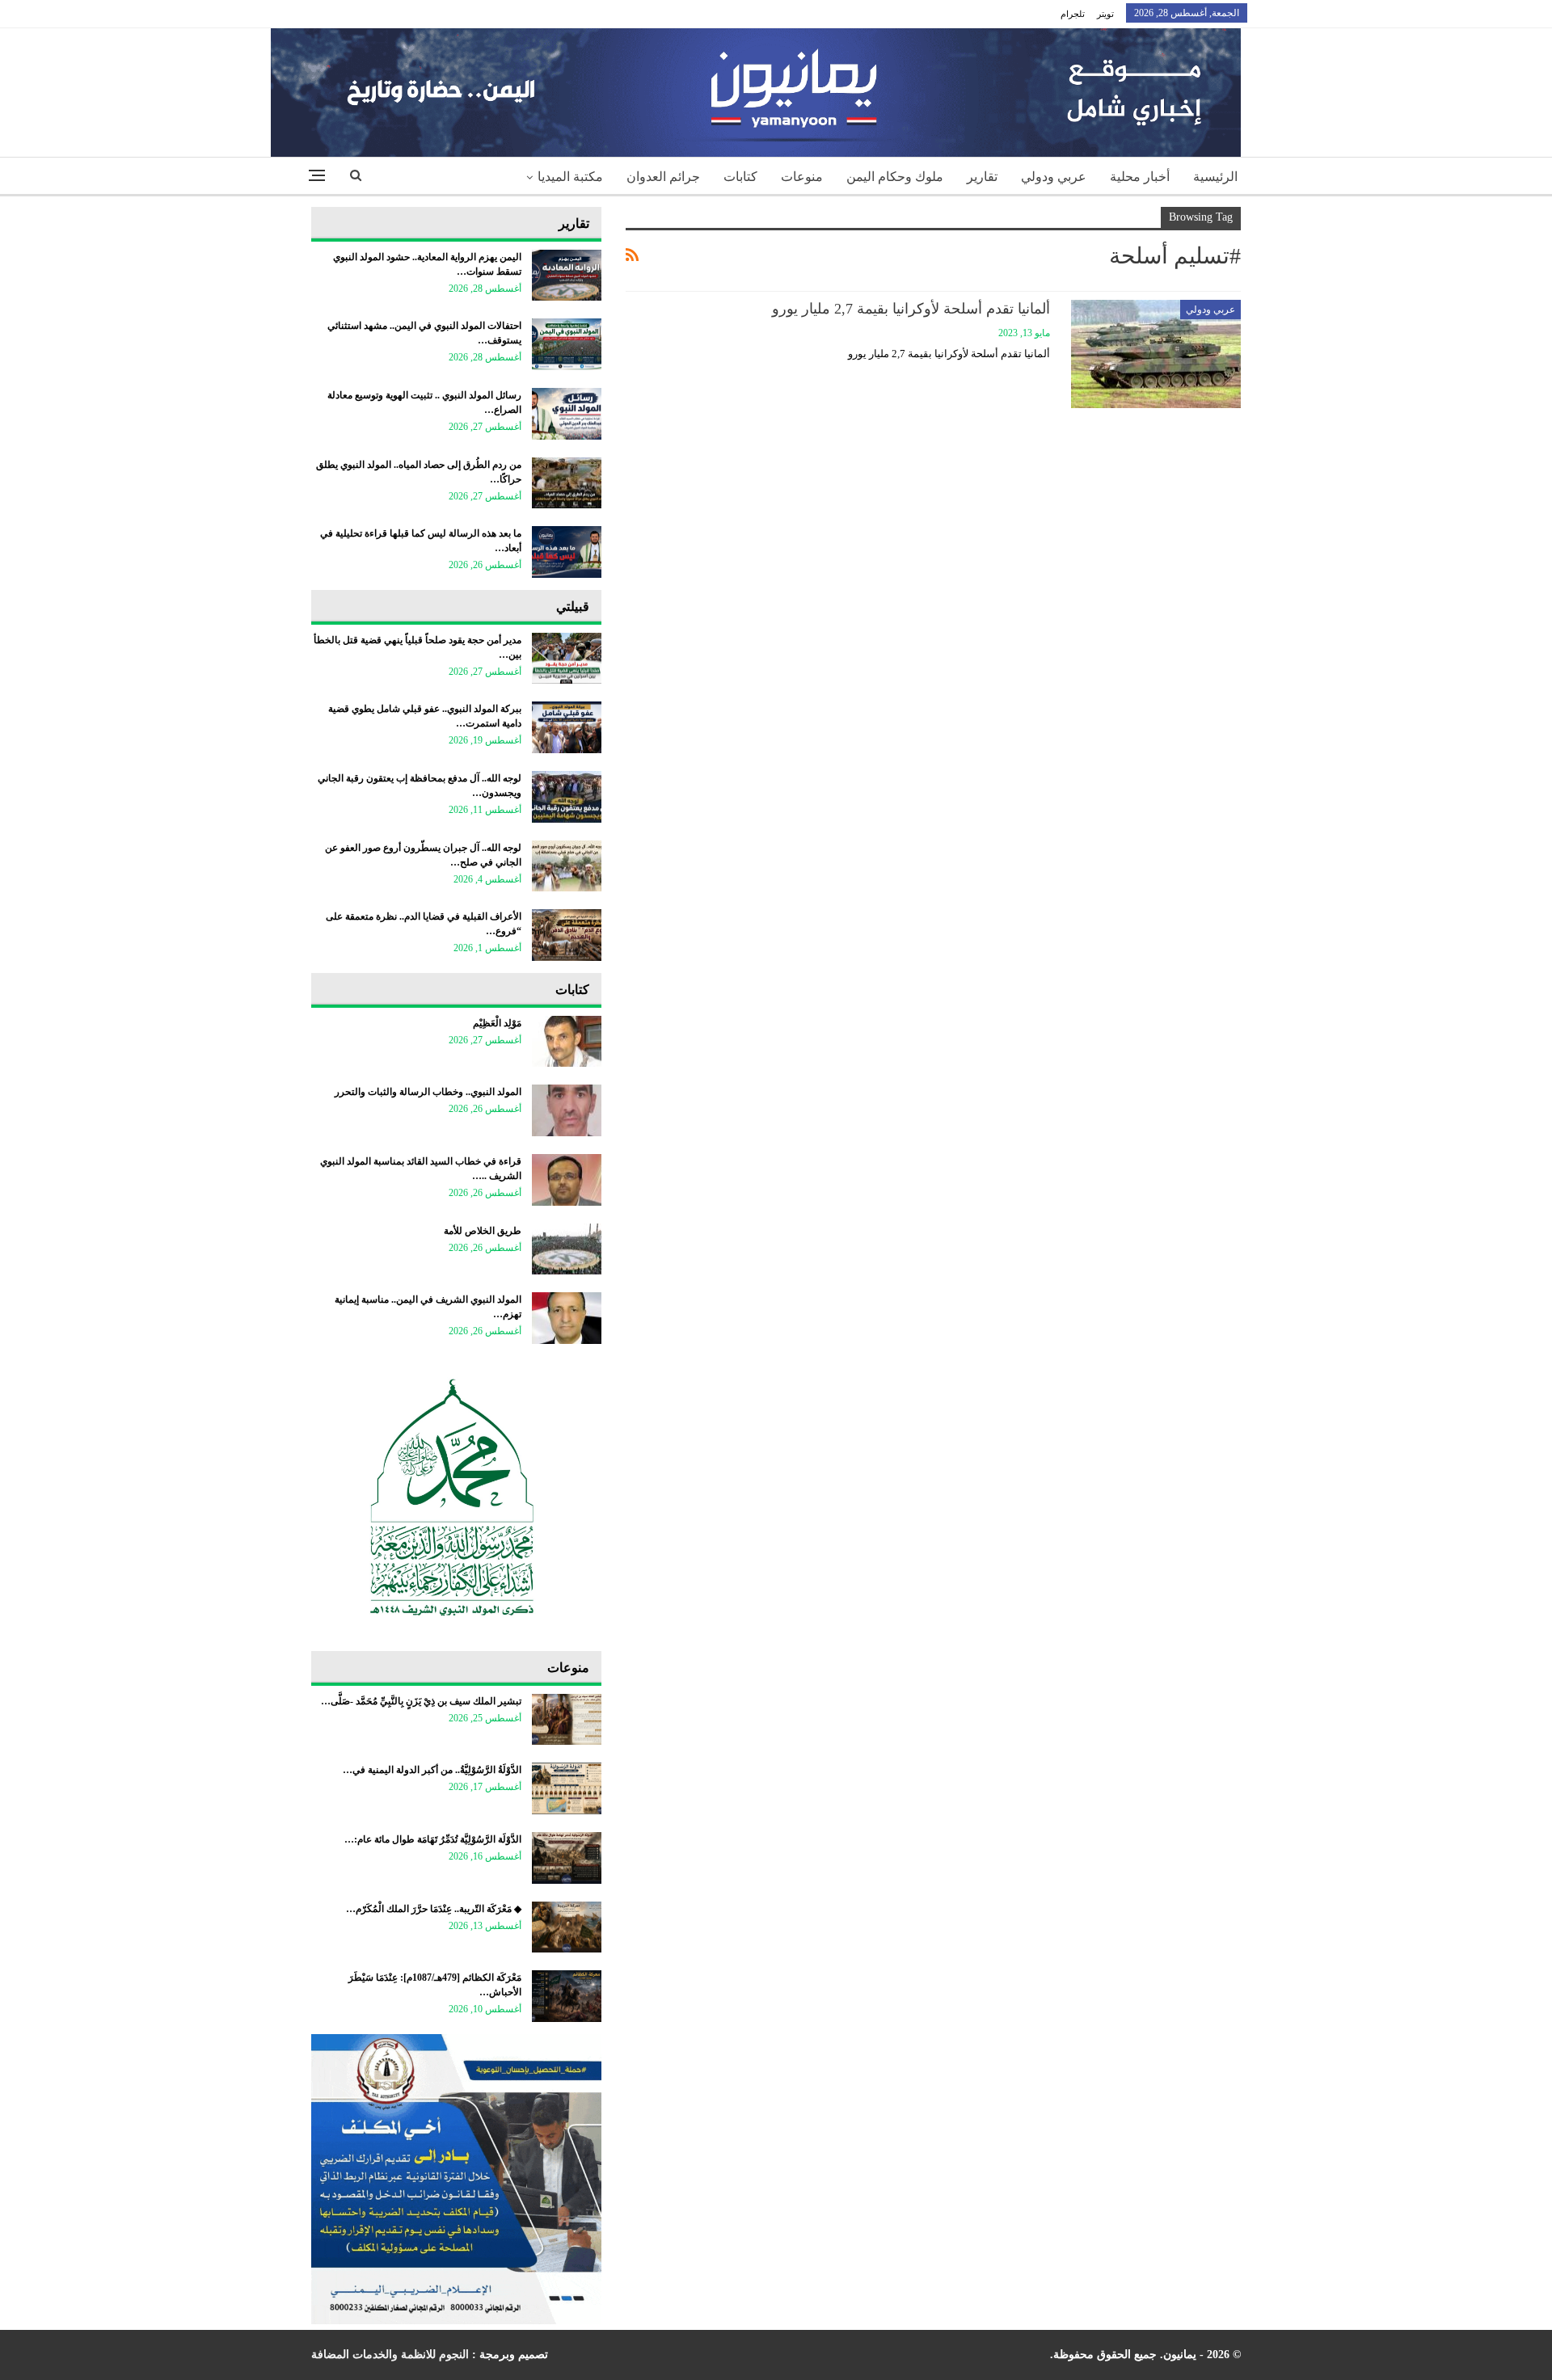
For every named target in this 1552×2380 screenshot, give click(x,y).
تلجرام (1073, 14)
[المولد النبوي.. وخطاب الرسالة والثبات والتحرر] (567, 1110)
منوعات (802, 177)
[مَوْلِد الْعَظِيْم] (567, 1042)
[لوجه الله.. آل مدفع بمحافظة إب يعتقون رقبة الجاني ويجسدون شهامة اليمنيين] (567, 797)
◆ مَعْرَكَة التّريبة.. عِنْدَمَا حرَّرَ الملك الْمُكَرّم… (434, 1909)
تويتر (1105, 14)
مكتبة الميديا (570, 177)
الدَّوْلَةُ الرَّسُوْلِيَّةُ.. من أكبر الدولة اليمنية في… (432, 1770)
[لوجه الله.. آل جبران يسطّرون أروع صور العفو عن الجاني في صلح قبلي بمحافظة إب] (567, 866)
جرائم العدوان (663, 177)
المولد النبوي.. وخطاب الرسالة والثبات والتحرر (428, 1092)
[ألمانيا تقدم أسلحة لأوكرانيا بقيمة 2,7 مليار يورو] (1156, 354)
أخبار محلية (1140, 177)
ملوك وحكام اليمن (895, 177)
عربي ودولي (1054, 177)
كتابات (740, 177)
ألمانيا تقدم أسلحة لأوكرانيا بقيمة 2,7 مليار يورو (911, 309)
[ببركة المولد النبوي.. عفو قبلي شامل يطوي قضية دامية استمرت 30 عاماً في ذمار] (567, 727)
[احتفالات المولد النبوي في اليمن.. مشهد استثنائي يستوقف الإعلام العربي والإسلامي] (567, 344)
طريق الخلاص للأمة (483, 1231)
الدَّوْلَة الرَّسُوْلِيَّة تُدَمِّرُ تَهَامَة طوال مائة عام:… (433, 1839)
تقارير (982, 177)
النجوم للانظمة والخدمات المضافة (390, 2355)
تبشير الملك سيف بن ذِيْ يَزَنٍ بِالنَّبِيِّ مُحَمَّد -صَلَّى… (421, 1701)
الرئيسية (1215, 177)
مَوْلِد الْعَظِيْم (497, 1023)
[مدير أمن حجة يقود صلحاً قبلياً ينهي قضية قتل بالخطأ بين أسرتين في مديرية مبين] (567, 659)
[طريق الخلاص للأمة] (567, 1249)
